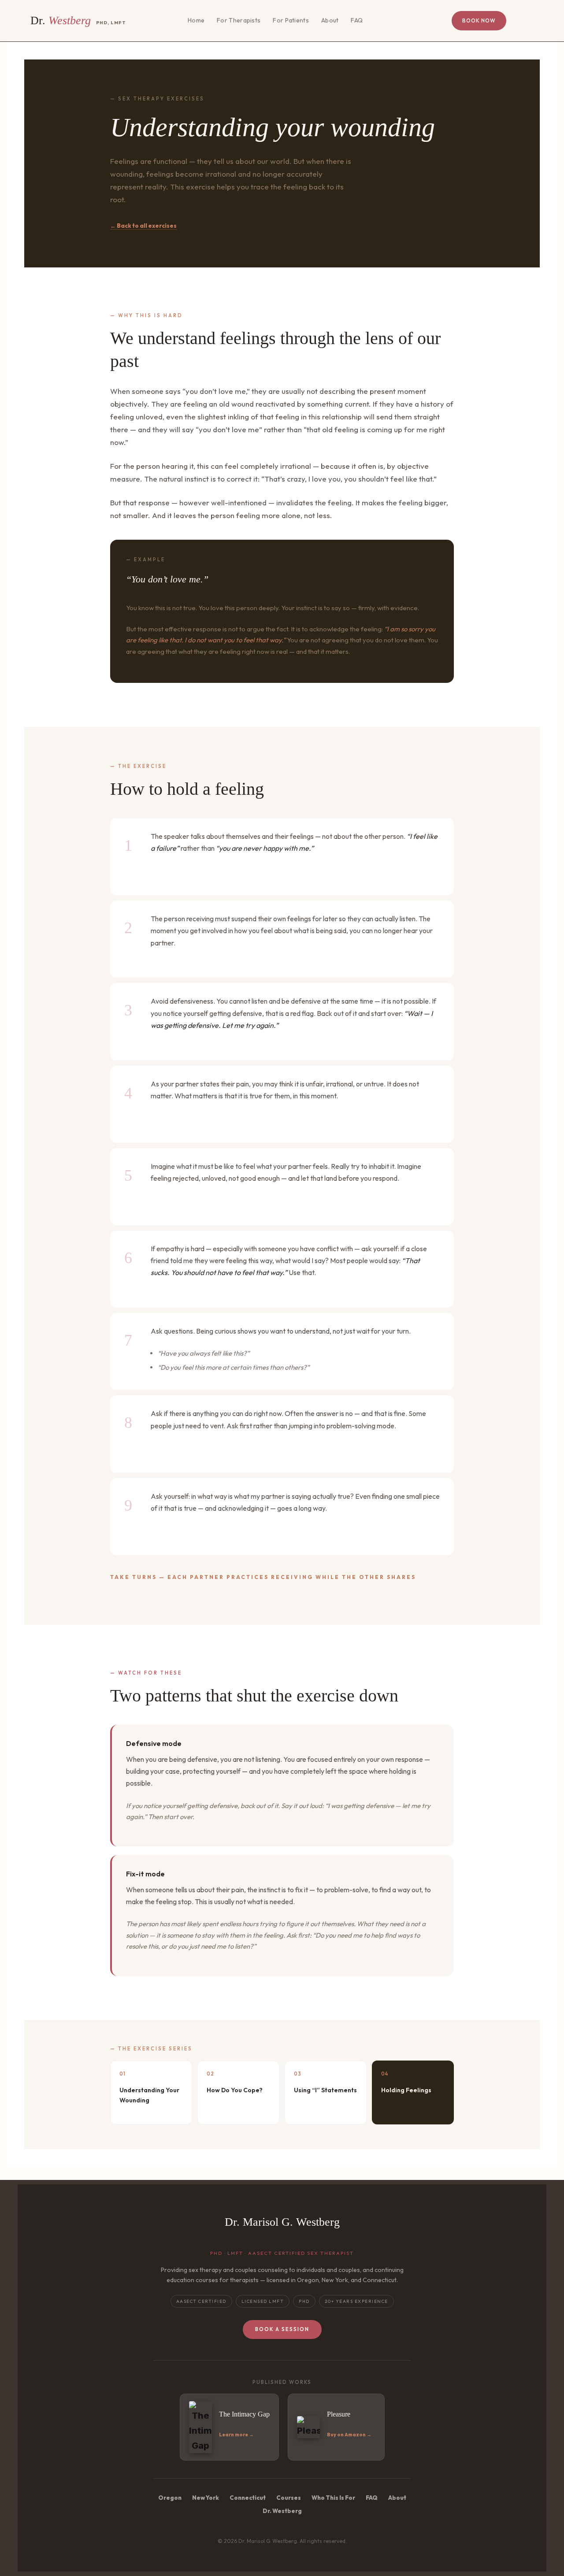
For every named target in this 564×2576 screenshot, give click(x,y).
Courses (289, 2498)
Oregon (170, 2498)
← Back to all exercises (143, 226)
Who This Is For (333, 2498)
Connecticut (248, 2498)
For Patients (291, 20)
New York (206, 2498)
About (330, 20)
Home (196, 20)
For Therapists (239, 20)
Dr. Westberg (282, 2511)
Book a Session (282, 2329)
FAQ (357, 20)
